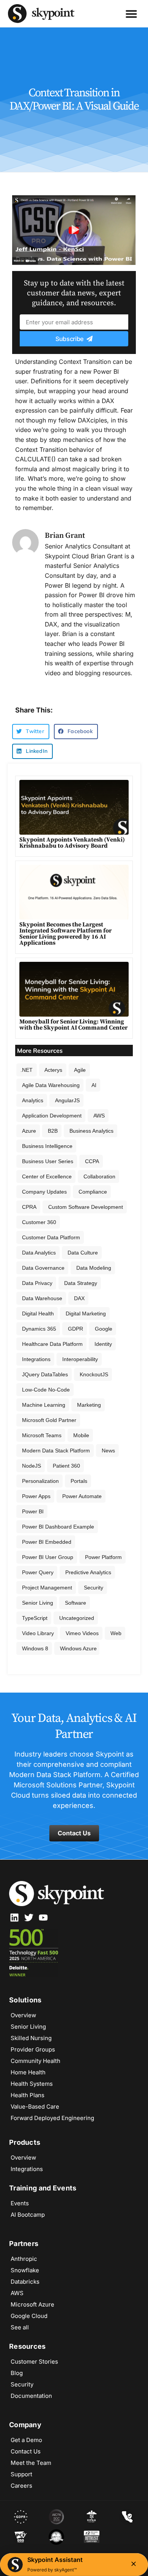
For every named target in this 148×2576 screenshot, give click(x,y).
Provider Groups (33, 2049)
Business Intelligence (47, 1146)
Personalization (40, 1481)
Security (94, 1588)
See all (20, 2327)
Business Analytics (91, 1131)
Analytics (33, 1100)
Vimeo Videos (82, 1633)
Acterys (53, 1070)
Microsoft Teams (42, 1435)
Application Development (52, 1116)
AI (94, 1085)
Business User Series (48, 1161)
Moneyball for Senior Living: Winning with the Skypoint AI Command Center (73, 1025)
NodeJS (31, 1466)
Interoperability (80, 1359)
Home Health (28, 2072)
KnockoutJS (94, 1374)
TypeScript (35, 1618)
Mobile (81, 1435)
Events (20, 2203)
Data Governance (43, 1268)
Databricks (25, 2282)
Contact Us (26, 2451)
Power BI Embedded (47, 1542)
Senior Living (38, 1603)
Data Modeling (94, 1268)
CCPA (92, 1161)
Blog (17, 2373)
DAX (79, 1298)
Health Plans (28, 2095)
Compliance (93, 1192)
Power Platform (103, 1557)
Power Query (38, 1572)
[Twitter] (29, 1918)
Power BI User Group (48, 1557)
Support (21, 2474)
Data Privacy (37, 1283)
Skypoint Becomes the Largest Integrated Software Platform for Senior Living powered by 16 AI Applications (65, 934)
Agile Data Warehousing (51, 1085)
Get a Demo (26, 2440)
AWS (99, 1116)
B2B (53, 1131)
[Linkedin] (14, 1918)
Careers (21, 2486)
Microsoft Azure (32, 2304)
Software (76, 1603)
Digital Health (38, 1314)
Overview (23, 2015)
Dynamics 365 (39, 1329)
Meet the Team (31, 2463)
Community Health (35, 2061)
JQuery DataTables (45, 1374)
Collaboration (99, 1176)
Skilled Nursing (31, 2038)
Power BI (33, 1511)
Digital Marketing (86, 1314)
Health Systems (32, 2084)
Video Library (38, 1633)
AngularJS (67, 1100)
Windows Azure (78, 1648)
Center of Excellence (47, 1176)
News (108, 1451)
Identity (103, 1344)
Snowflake (25, 2270)
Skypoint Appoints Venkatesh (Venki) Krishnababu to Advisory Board (72, 843)
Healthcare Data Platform (52, 1344)
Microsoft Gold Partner (49, 1420)
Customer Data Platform (51, 1237)
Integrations (36, 1359)
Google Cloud (29, 2316)
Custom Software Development (86, 1207)
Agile (80, 1070)
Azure (29, 1131)
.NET (27, 1070)
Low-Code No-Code (46, 1390)
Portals (79, 1481)
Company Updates (44, 1192)
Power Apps (36, 1496)
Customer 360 (39, 1222)
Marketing (89, 1405)
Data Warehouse (42, 1298)
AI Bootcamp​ (28, 2215)
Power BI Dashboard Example (58, 1527)
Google (104, 1329)
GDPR (76, 1329)
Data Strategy (81, 1283)
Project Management (47, 1588)
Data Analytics (39, 1253)
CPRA (29, 1207)
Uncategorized (77, 1618)
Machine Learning (44, 1405)
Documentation (31, 2396)
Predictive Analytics (88, 1572)
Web (116, 1633)
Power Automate (82, 1496)
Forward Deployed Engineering (52, 2118)
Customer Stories (34, 2362)
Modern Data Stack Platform (56, 1451)
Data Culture (83, 1253)
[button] (131, 14)
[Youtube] (43, 1918)
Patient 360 (66, 1466)
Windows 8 (35, 1648)
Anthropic (24, 2259)
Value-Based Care (35, 2107)
